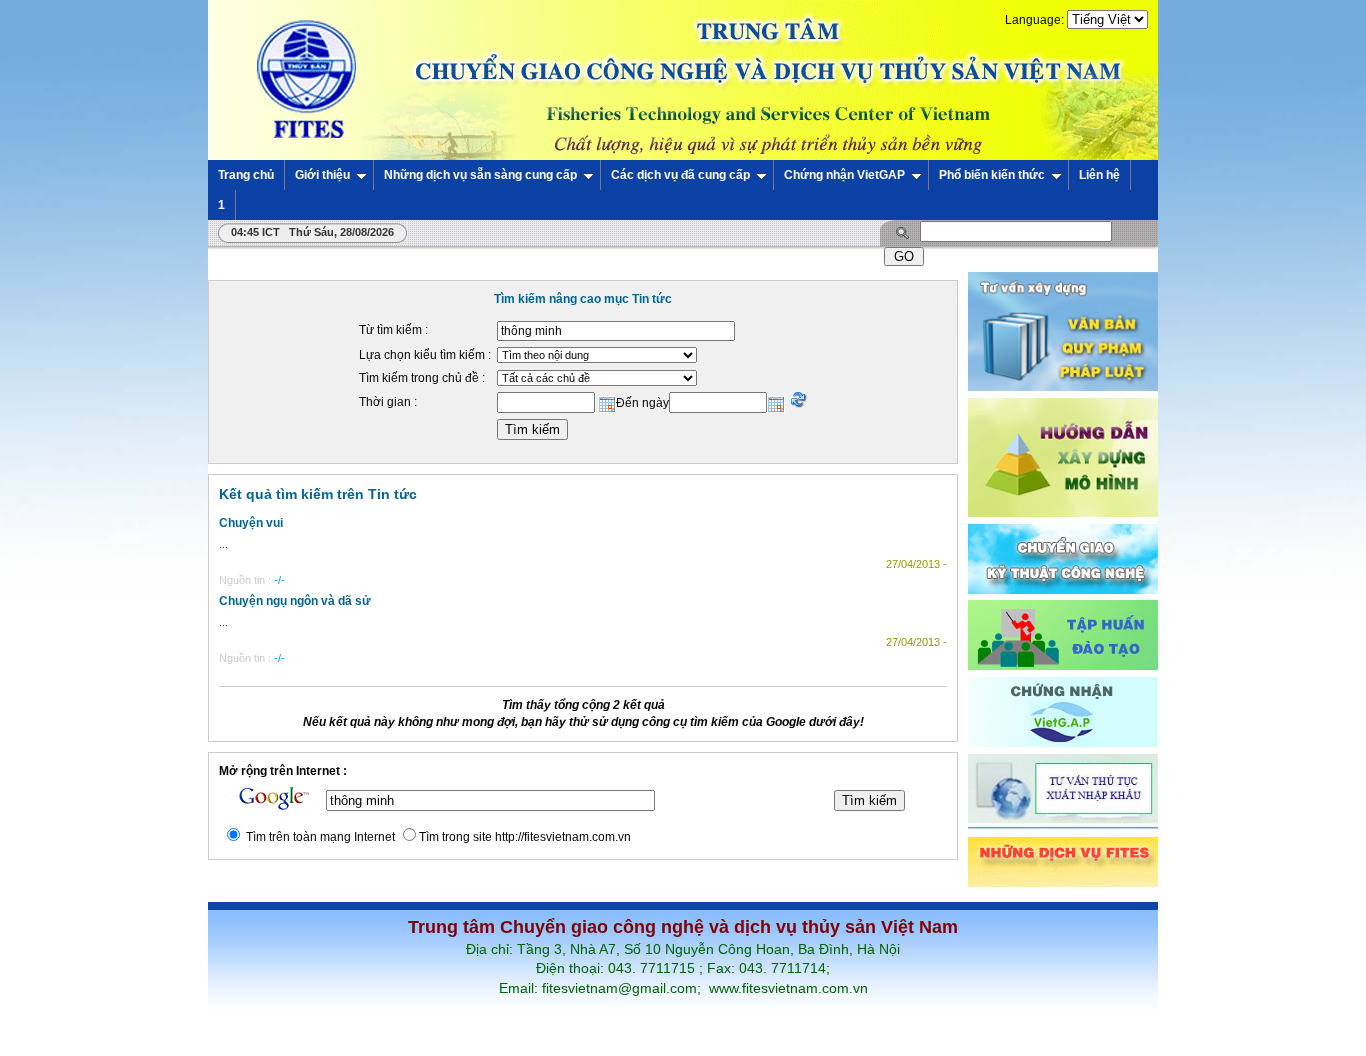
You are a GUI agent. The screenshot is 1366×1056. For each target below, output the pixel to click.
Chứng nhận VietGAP (844, 175)
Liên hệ (1099, 175)
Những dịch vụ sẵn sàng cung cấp (480, 175)
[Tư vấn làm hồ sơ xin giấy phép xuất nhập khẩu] (1063, 826)
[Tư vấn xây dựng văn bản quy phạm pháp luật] (1063, 387)
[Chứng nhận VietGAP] (1063, 743)
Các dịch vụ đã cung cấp (680, 175)
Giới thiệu (322, 175)
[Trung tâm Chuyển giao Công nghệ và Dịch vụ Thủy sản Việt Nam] (683, 79)
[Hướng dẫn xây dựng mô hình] (1063, 513)
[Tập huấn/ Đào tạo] (1063, 666)
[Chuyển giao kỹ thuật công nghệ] (1063, 590)
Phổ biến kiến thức (992, 175)
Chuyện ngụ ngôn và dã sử (295, 601)
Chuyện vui (251, 523)
